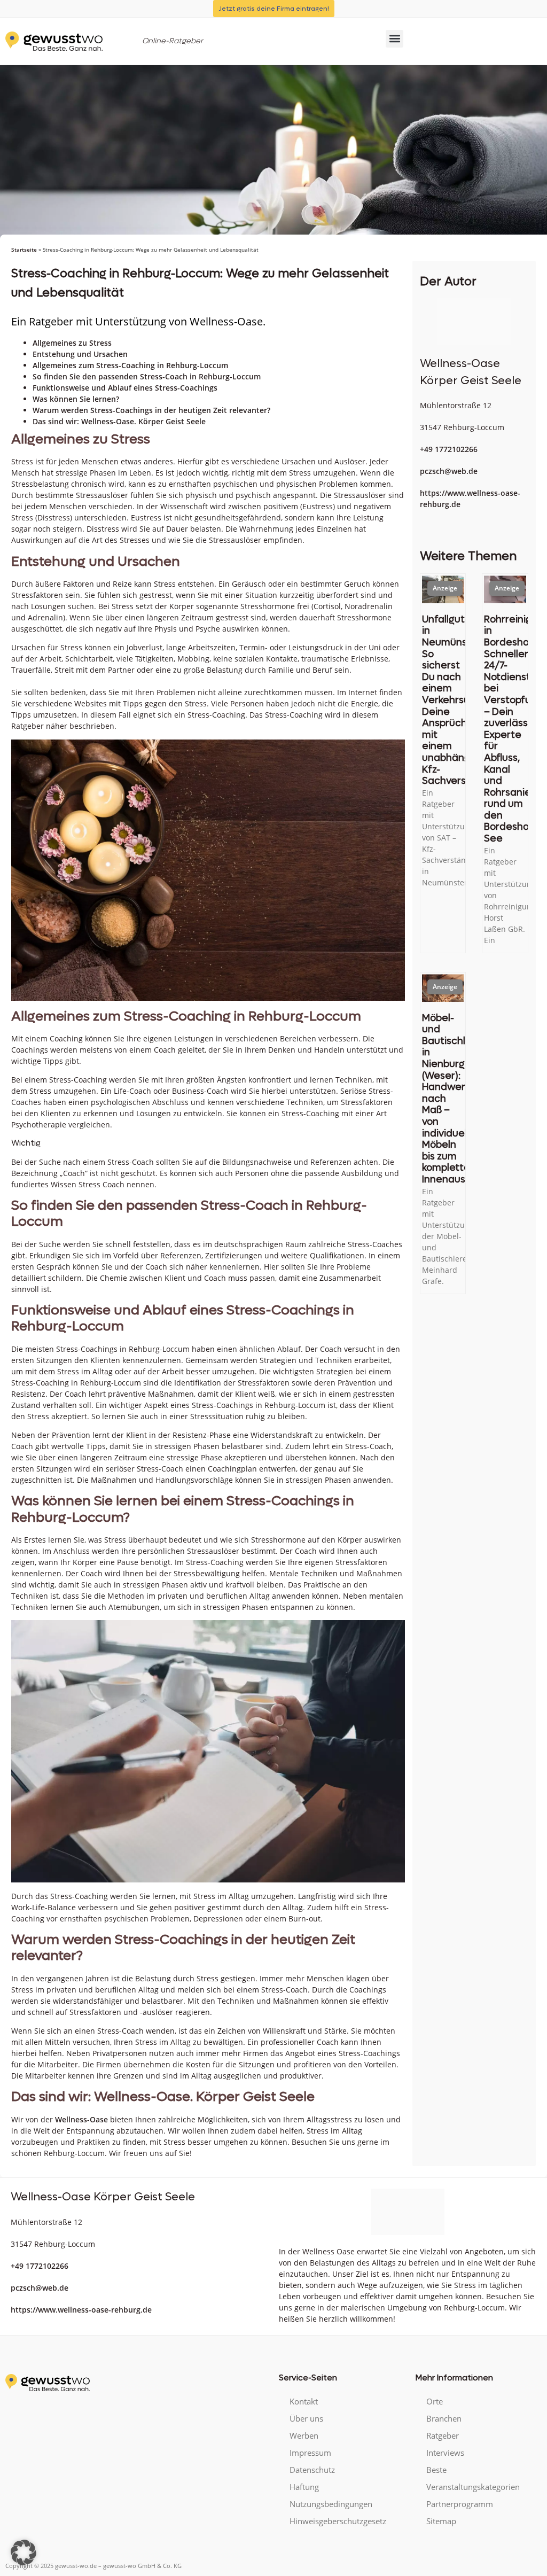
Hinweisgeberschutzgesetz (338, 2521)
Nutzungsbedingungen (331, 2504)
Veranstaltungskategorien (473, 2487)
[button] (394, 39)
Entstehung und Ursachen (80, 354)
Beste (436, 2470)
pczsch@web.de (449, 471)
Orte (435, 2401)
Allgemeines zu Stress (72, 343)
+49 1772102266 (449, 449)
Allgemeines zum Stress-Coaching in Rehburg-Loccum (130, 365)
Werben (304, 2435)
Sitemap (441, 2521)
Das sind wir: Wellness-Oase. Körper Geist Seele (119, 421)
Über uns (306, 2418)
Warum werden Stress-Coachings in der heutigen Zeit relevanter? (151, 410)
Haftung (304, 2487)
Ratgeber (443, 2435)
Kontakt (304, 2401)
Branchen (444, 2418)
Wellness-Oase (81, 2119)
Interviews (445, 2453)
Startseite (24, 250)
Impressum (310, 2453)
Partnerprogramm (460, 2504)
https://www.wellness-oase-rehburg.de (81, 2310)
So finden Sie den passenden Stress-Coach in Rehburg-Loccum (147, 376)
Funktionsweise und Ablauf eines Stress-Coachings (125, 388)
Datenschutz (312, 2470)
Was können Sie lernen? (76, 399)
